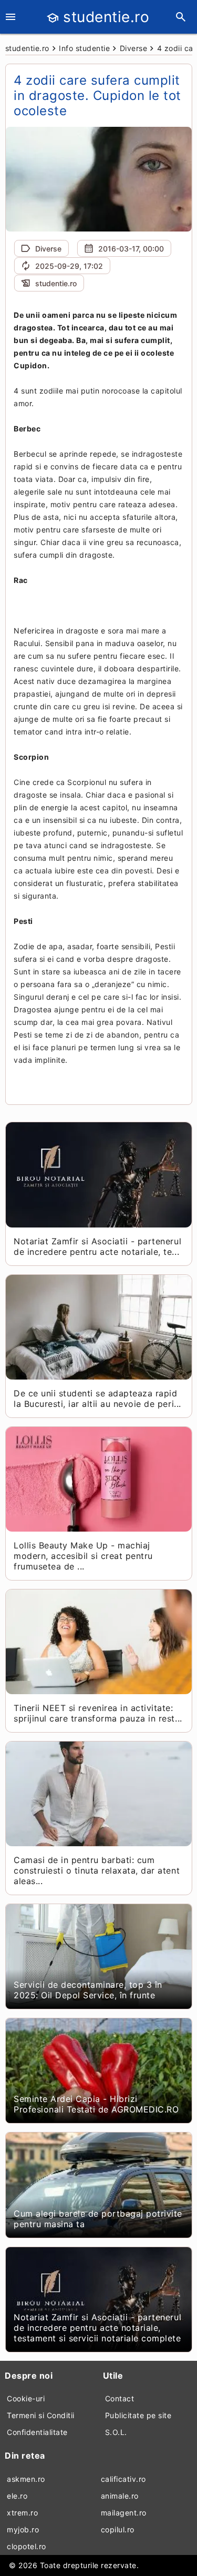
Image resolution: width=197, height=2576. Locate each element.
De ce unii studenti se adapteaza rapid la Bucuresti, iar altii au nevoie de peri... (97, 1398)
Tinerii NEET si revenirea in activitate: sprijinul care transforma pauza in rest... (98, 1713)
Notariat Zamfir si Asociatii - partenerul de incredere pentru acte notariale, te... (97, 1246)
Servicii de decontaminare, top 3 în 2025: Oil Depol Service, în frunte (88, 1990)
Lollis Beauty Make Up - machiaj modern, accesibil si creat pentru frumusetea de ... (83, 1556)
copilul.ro (118, 2529)
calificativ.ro (123, 2479)
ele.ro (17, 2496)
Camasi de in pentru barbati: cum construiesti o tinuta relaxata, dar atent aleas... (97, 1870)
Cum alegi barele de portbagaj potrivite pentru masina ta (98, 2219)
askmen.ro (26, 2479)
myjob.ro (23, 2529)
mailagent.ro (124, 2513)
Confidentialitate (37, 2432)
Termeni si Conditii (41, 2415)
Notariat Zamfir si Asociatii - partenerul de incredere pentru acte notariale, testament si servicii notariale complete (97, 2328)
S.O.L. (116, 2432)
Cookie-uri (26, 2398)
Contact (120, 2398)
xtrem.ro (22, 2513)
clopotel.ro (27, 2546)
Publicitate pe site (138, 2415)
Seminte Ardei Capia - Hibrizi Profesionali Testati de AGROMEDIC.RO (96, 2104)
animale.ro (120, 2496)
